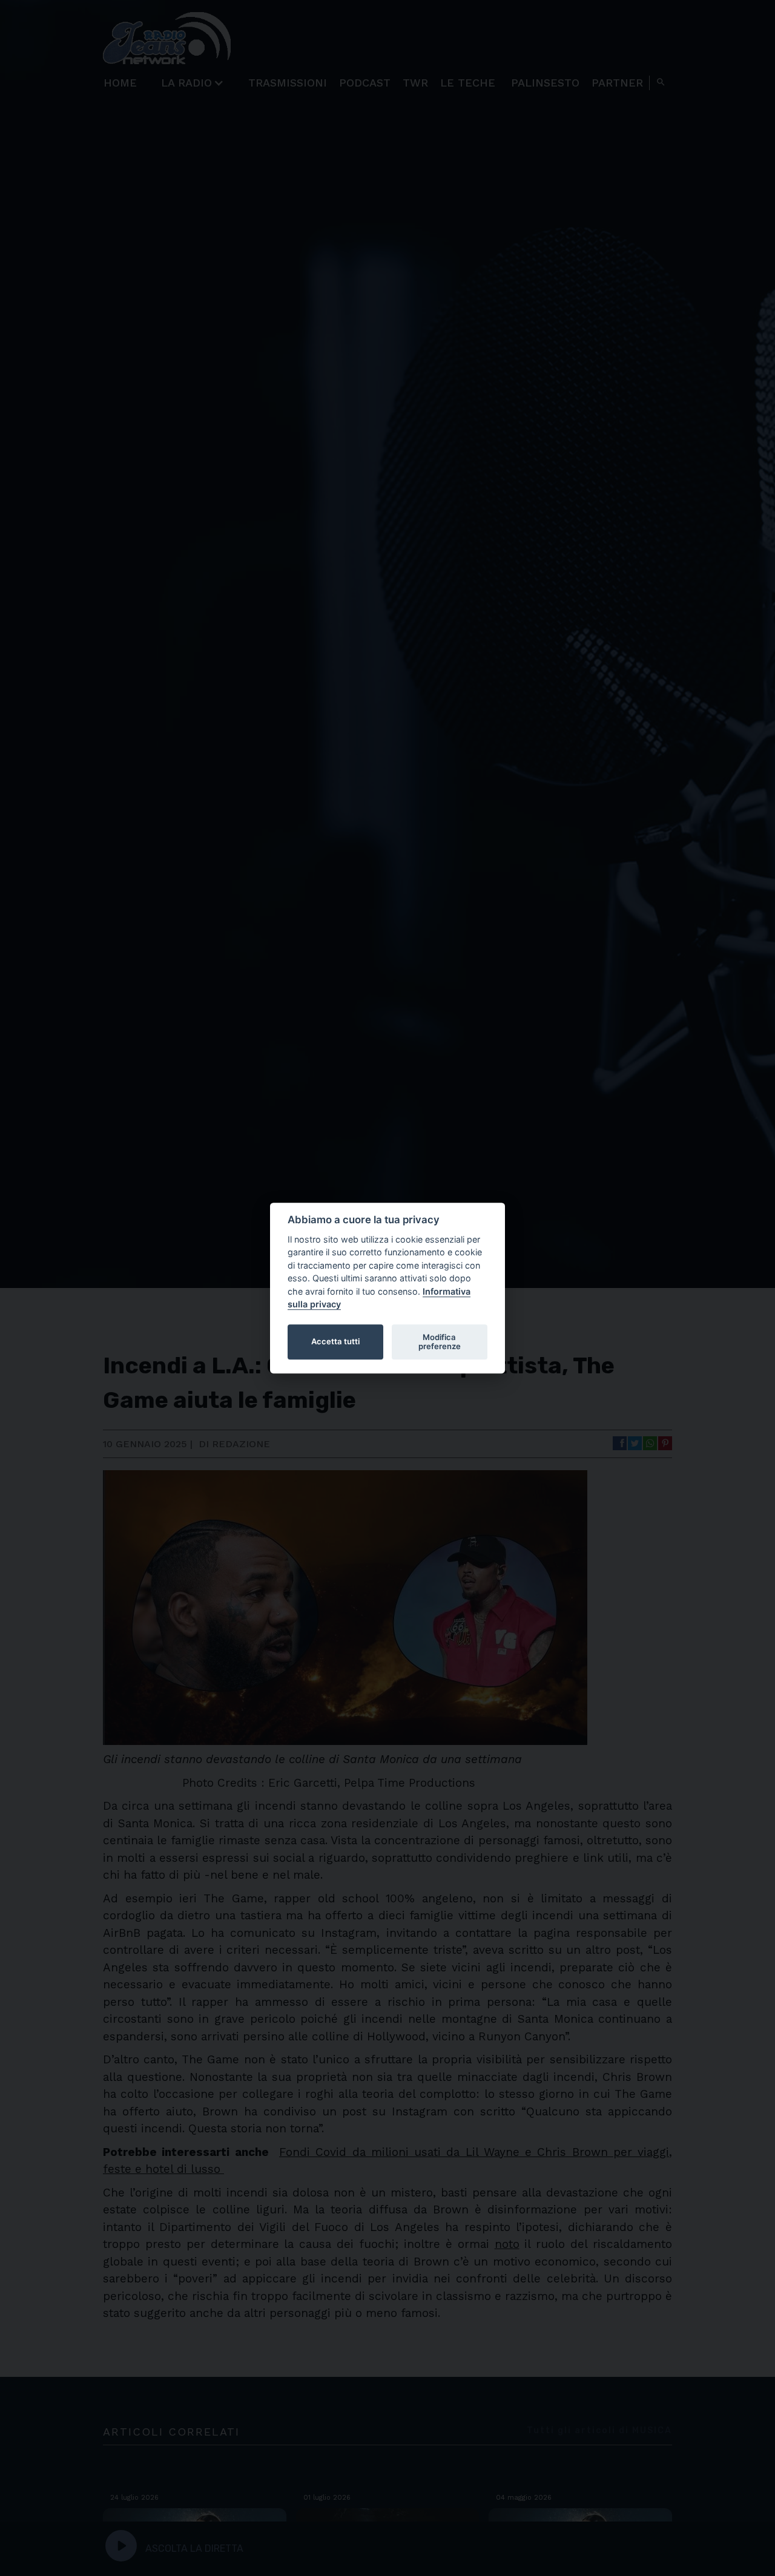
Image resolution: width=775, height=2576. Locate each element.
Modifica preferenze (440, 1342)
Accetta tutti (335, 1342)
